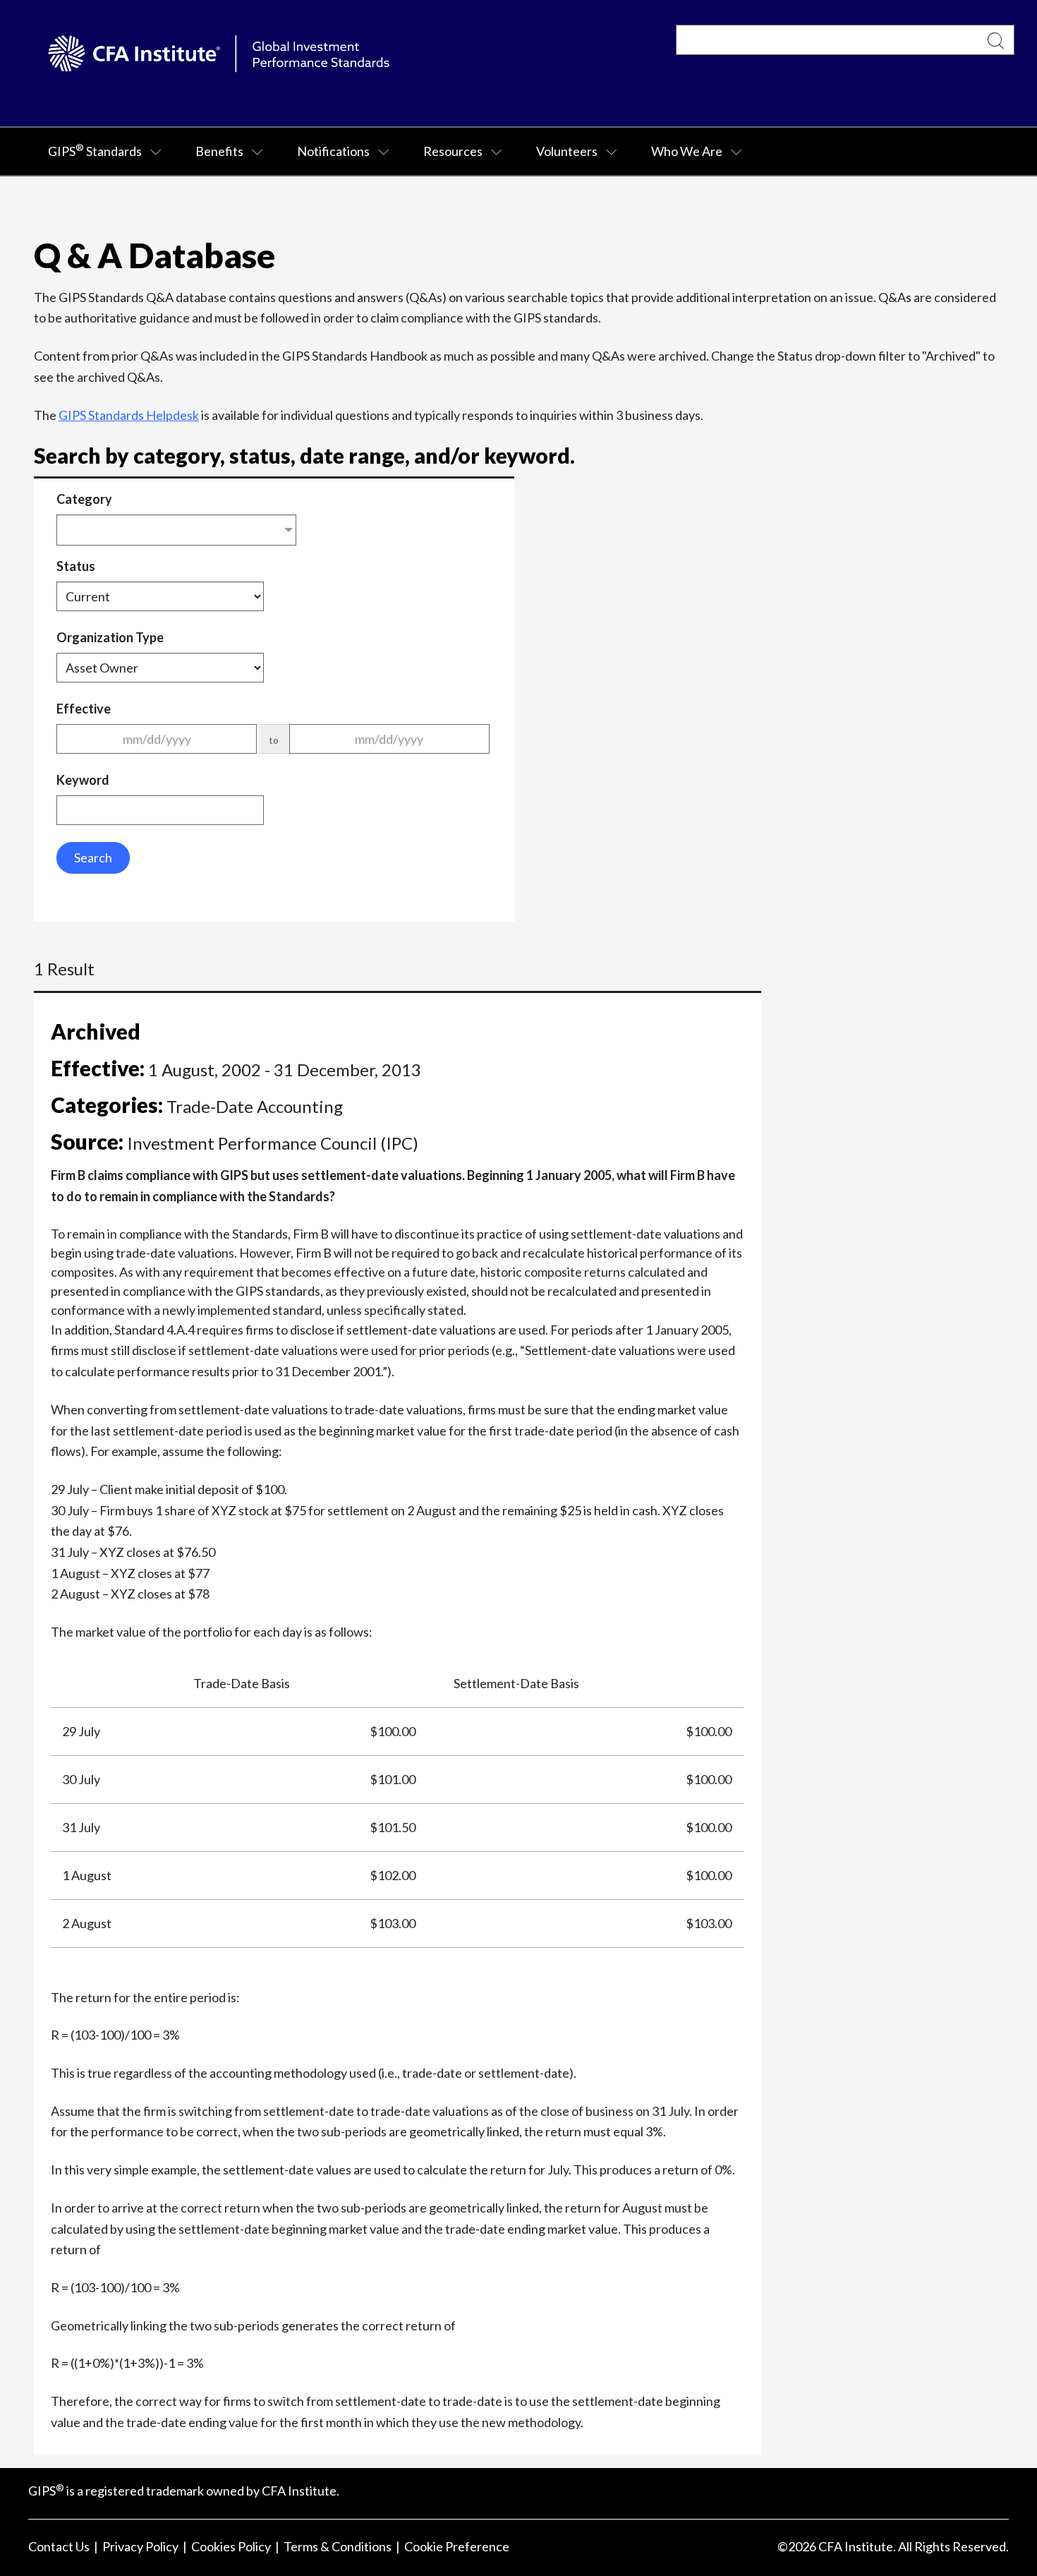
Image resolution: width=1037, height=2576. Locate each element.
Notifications (333, 151)
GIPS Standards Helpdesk (129, 415)
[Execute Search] (996, 40)
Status (76, 566)
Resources (453, 151)
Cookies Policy (231, 2546)
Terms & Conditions (338, 2546)
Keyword (83, 780)
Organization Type (110, 637)
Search (93, 857)
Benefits (219, 151)
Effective (84, 709)
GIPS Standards (95, 150)
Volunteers (567, 151)
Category (84, 499)
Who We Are (687, 151)
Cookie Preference (457, 2546)
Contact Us (59, 2546)
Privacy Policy (140, 2546)
